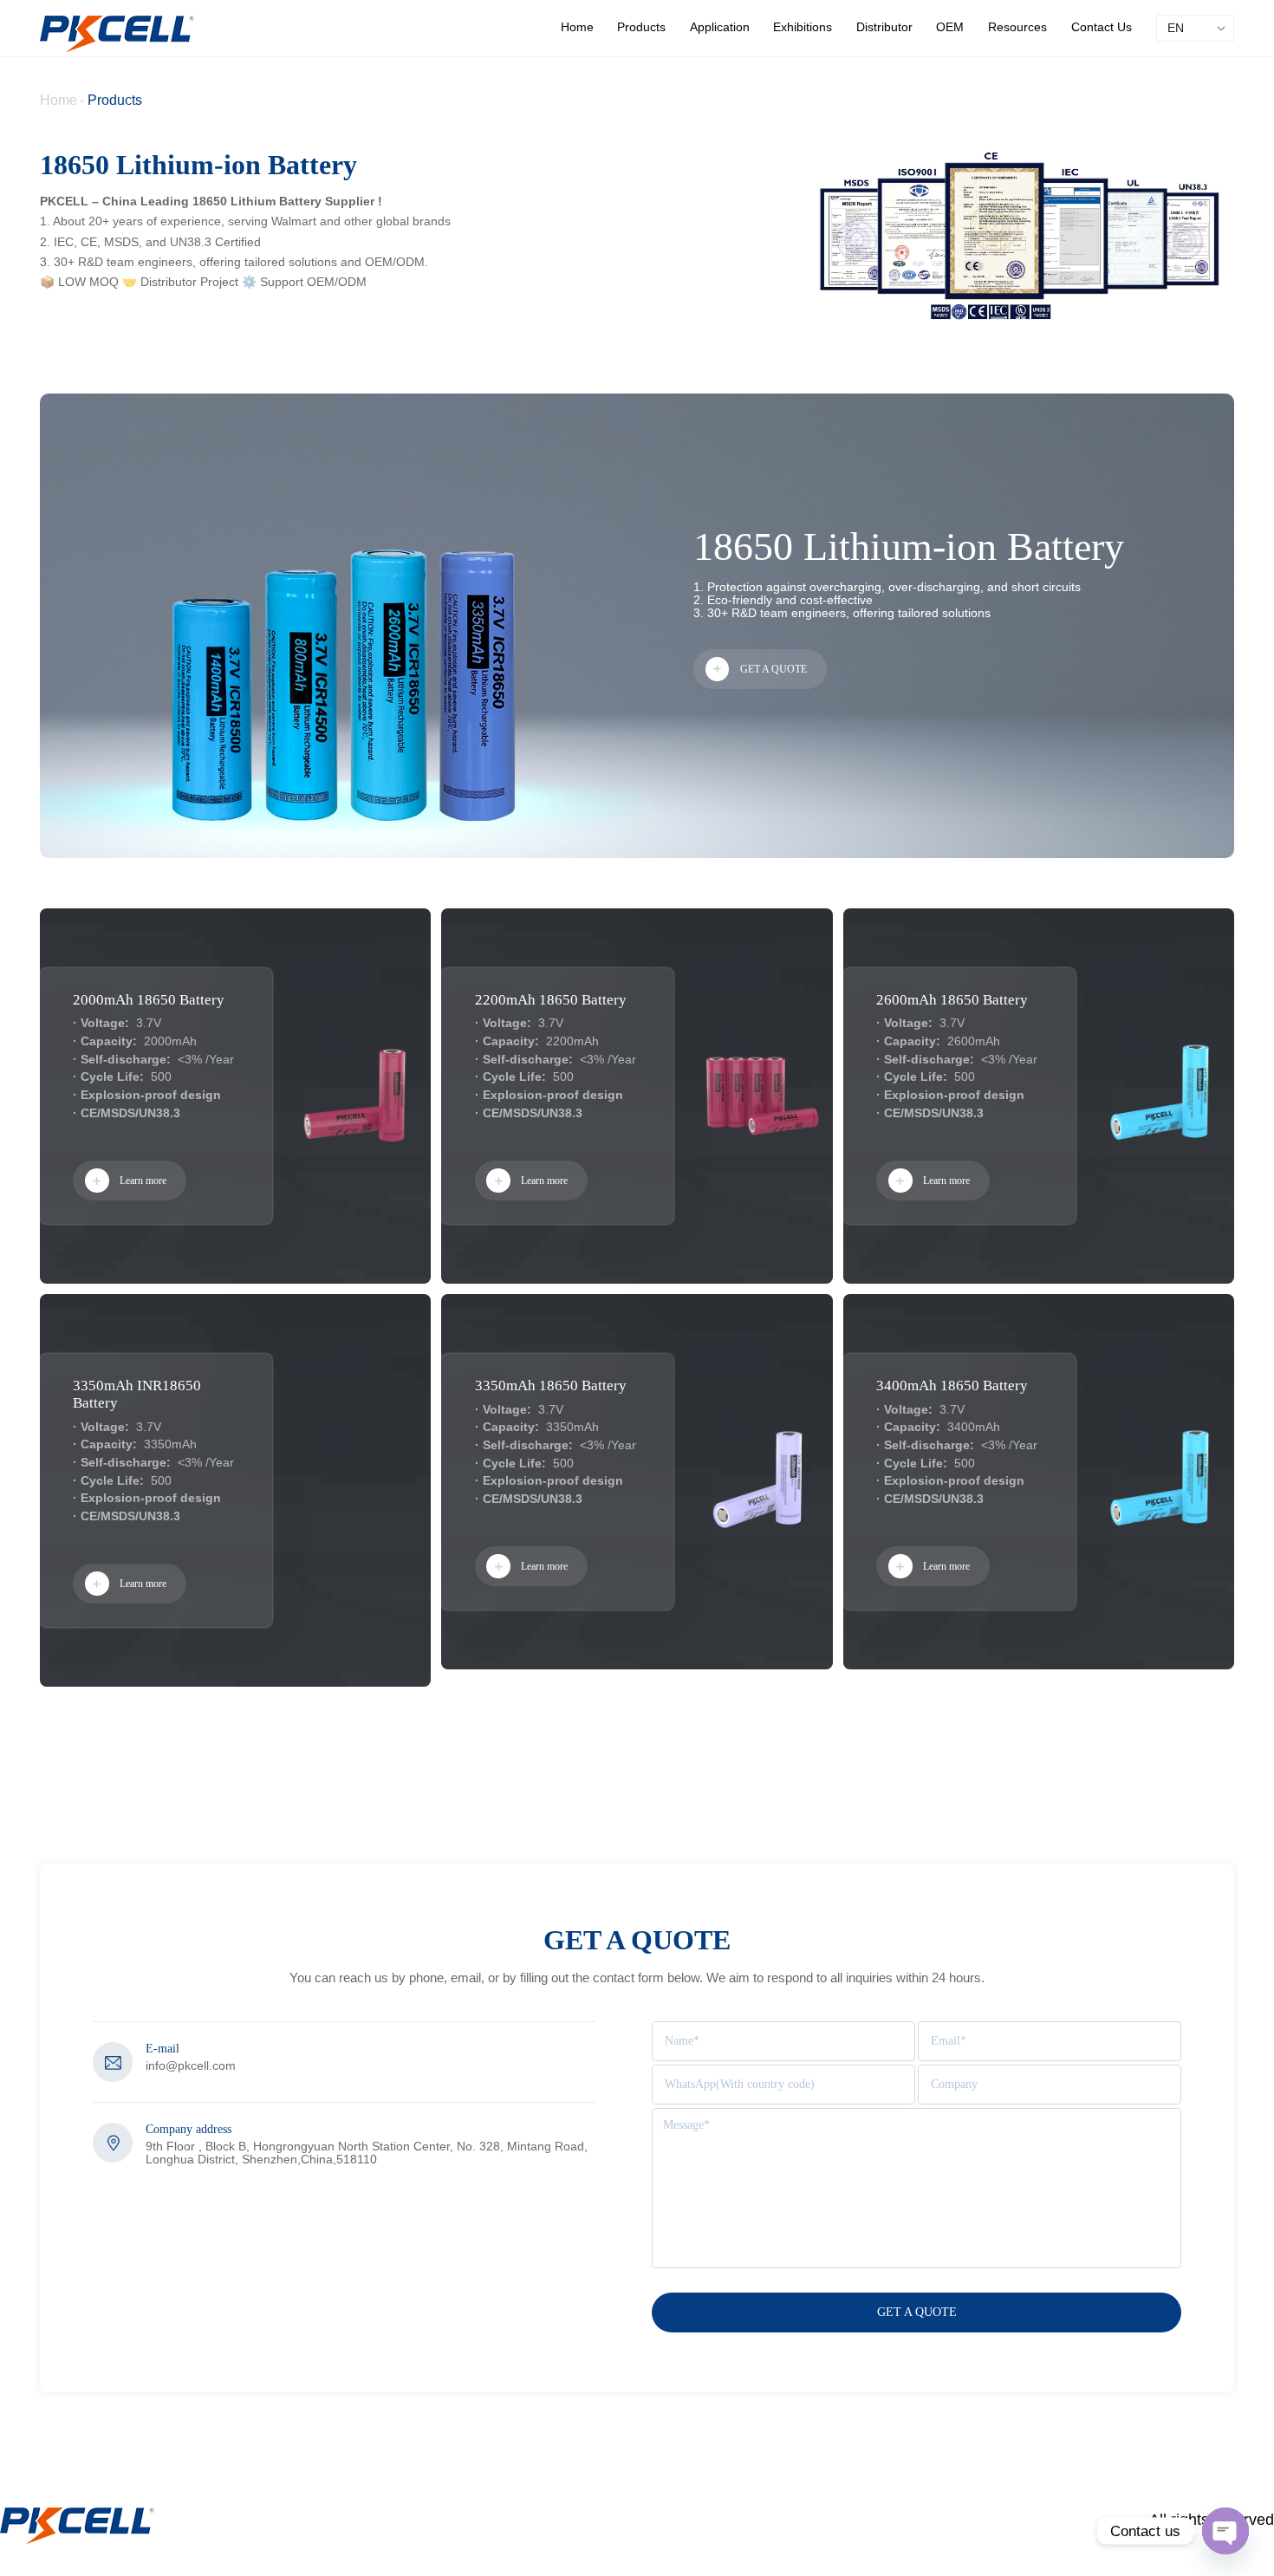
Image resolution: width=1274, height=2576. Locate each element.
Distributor (884, 27)
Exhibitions (803, 27)
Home (577, 27)
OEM (950, 27)
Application (720, 27)
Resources (1017, 27)
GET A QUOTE (773, 669)
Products (641, 27)
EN (1176, 28)
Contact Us (1102, 27)
